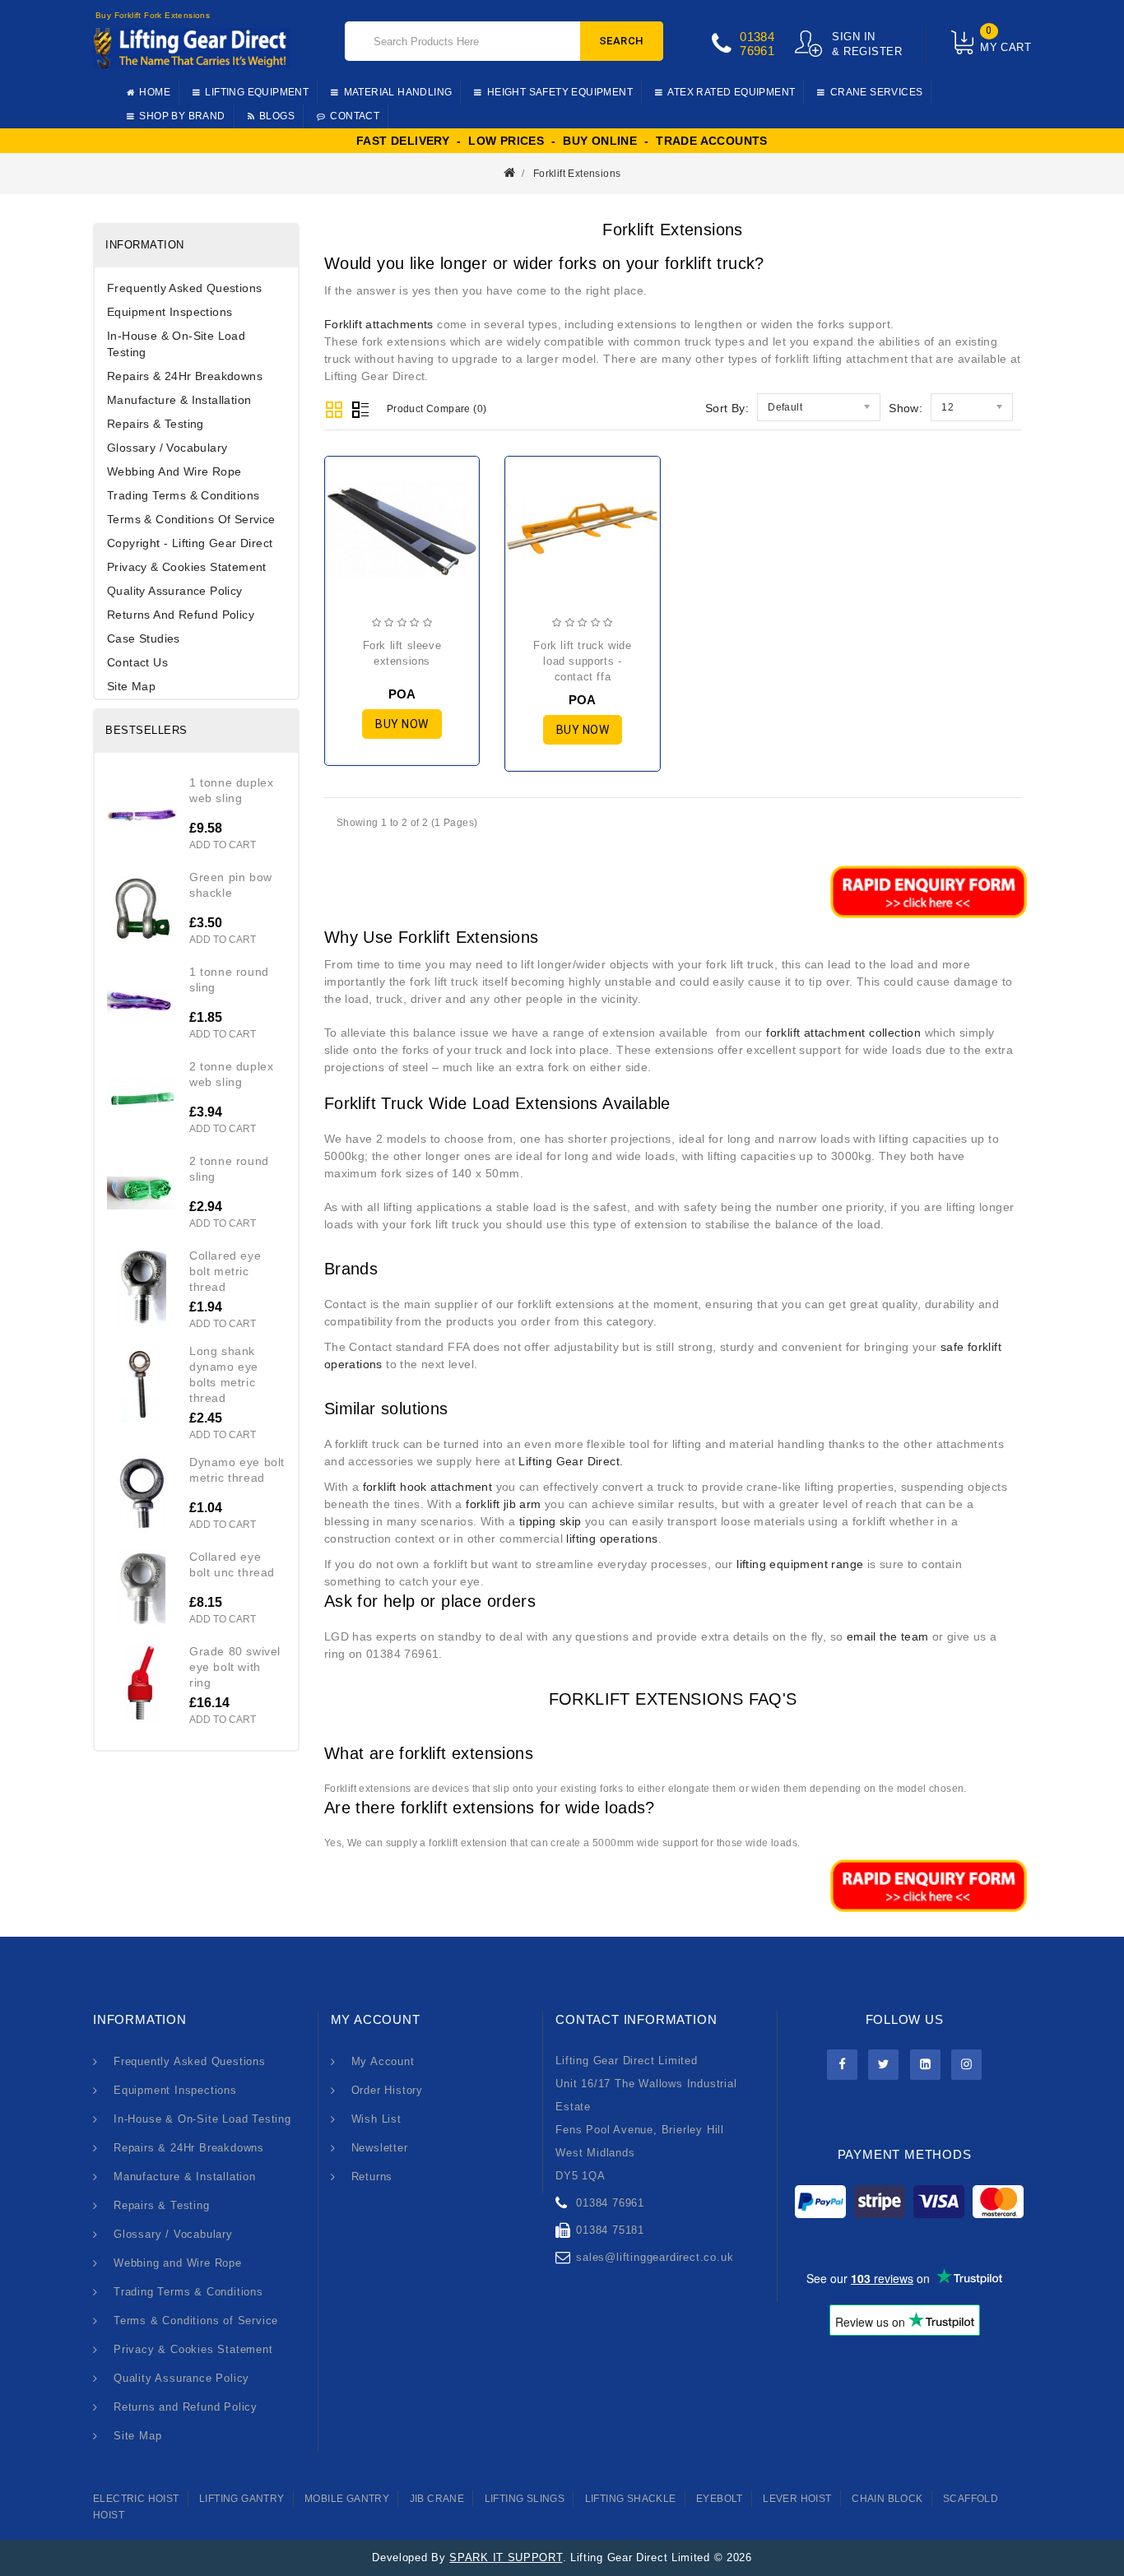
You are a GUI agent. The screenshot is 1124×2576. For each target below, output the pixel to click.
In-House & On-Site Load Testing (176, 344)
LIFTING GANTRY (242, 2499)
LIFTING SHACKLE (631, 2499)
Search (622, 41)
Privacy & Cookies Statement (187, 567)
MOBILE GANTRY (347, 2499)
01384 (757, 37)
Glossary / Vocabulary (167, 448)
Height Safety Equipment (560, 92)
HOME (155, 92)
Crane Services (877, 92)
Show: (906, 408)
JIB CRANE (437, 2499)
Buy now (402, 724)
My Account (383, 2061)
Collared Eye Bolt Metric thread (225, 1271)
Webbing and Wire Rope (174, 471)
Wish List (376, 2119)
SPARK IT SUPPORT (506, 2557)
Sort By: (727, 408)
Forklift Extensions (577, 174)
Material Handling (398, 92)
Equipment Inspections (170, 312)
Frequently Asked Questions (184, 288)
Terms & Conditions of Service (191, 519)
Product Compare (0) (437, 409)
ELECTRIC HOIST (136, 2499)
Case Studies (144, 638)
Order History (387, 2090)
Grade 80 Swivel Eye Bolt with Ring (235, 1667)
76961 (757, 51)
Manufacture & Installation (179, 400)
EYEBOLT (720, 2499)
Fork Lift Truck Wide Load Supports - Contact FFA (582, 661)
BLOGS (277, 116)
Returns (372, 2177)
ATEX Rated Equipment (731, 92)
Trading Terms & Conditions (183, 495)
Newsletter (380, 2148)
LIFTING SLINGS (525, 2499)
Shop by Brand (182, 116)
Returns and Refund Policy (181, 615)
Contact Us (137, 662)
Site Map (131, 686)
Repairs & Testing (156, 424)
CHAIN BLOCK (887, 2499)
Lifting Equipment (257, 92)
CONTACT (355, 116)
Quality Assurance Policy (175, 591)
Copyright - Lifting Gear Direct (190, 543)
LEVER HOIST (797, 2499)
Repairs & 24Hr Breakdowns (185, 376)
